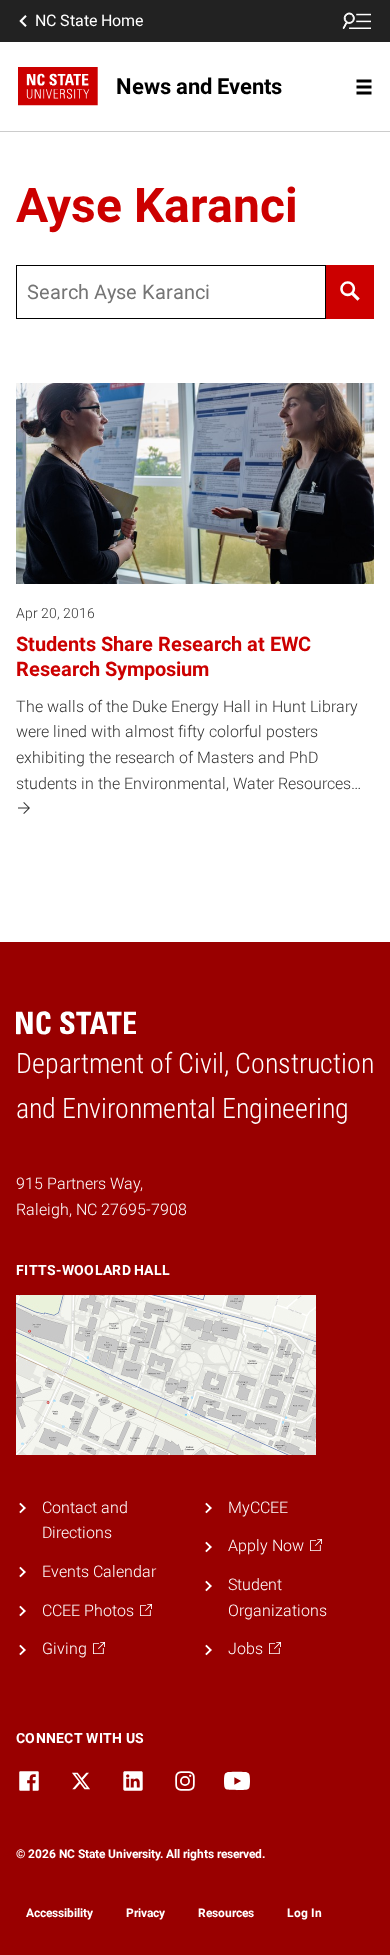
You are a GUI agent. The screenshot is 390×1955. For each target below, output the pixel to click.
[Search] (350, 292)
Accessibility (59, 1913)
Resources (226, 1913)
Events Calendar (99, 1571)
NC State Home (89, 20)
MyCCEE (258, 1507)
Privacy (145, 1913)
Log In (304, 1913)
